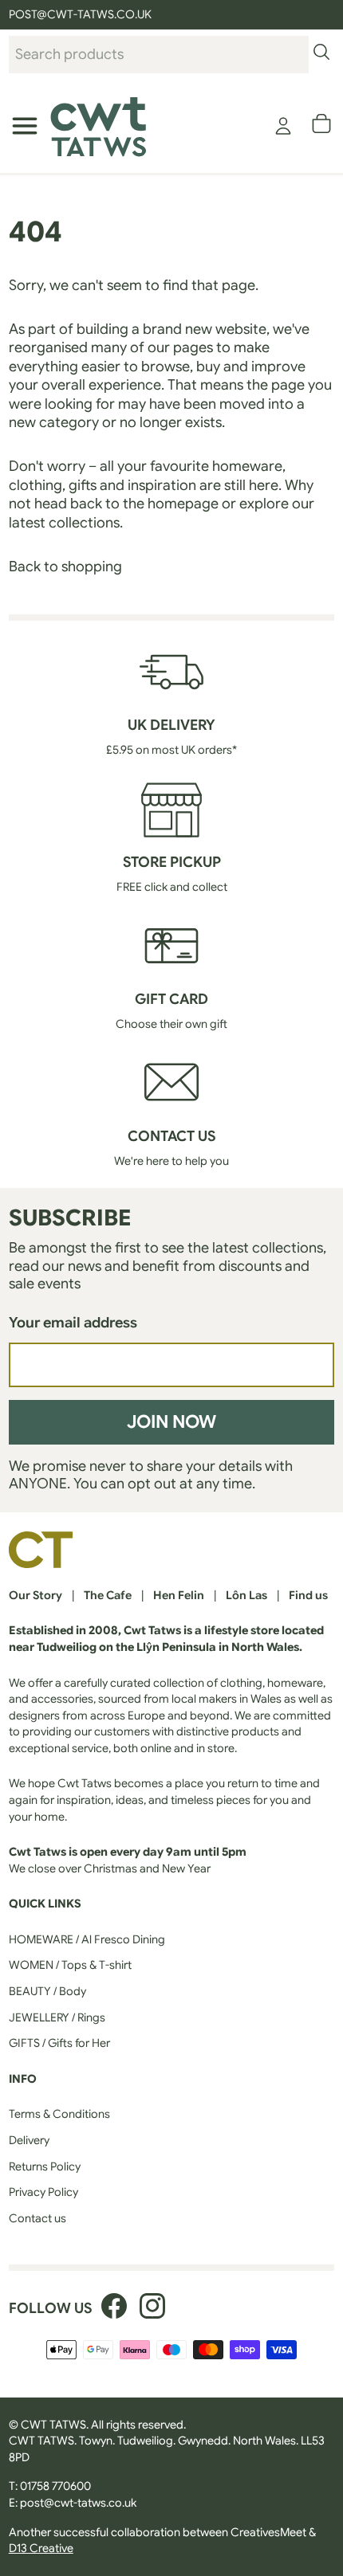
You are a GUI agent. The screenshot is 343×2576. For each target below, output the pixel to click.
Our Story (35, 1595)
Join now (171, 1421)
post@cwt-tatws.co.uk (78, 2503)
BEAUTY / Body (47, 1991)
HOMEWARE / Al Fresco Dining (87, 1939)
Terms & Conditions (59, 2114)
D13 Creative (41, 2548)
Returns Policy (45, 2166)
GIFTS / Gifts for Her (59, 2043)
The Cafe (108, 1595)
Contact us (37, 2218)
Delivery (29, 2140)
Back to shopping (65, 567)
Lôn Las (246, 1595)
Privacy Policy (43, 2192)
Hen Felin (179, 1595)
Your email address (73, 1323)
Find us (308, 1595)
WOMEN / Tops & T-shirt (70, 1965)
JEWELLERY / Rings (57, 2017)
